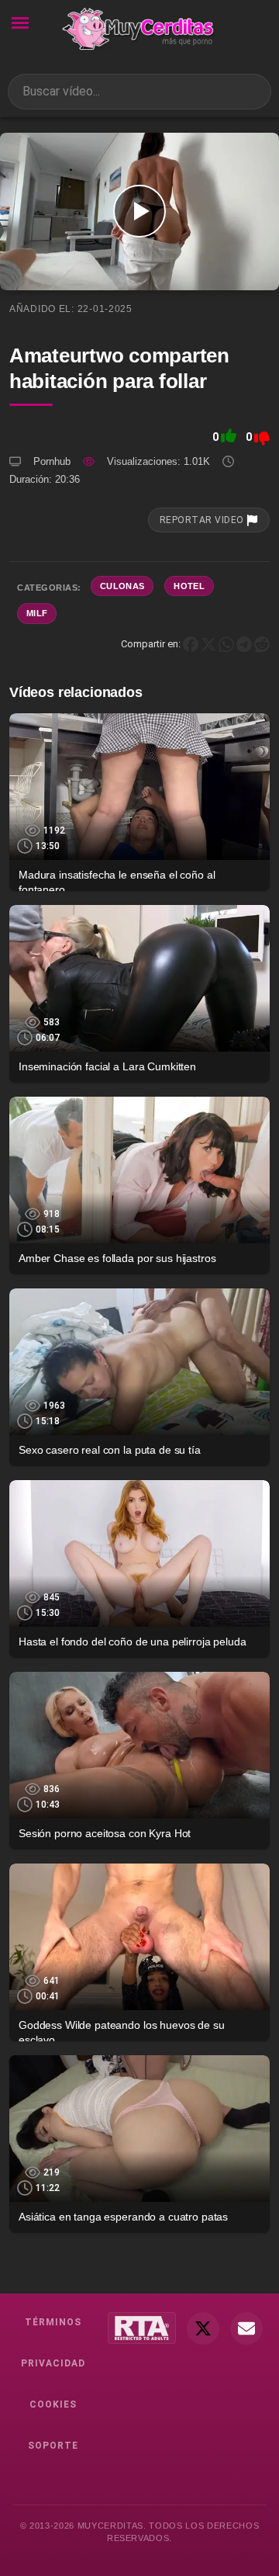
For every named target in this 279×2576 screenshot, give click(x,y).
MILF (37, 613)
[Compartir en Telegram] (244, 644)
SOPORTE (53, 2446)
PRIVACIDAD (53, 2363)
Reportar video (203, 520)
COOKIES (53, 2404)
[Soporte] (246, 2328)
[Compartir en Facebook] (191, 644)
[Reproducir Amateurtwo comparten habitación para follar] (139, 211)
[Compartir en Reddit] (262, 644)
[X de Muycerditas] (203, 2328)
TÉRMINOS (53, 2322)
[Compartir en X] (208, 644)
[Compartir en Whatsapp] (226, 644)
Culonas (122, 586)
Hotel (189, 586)
